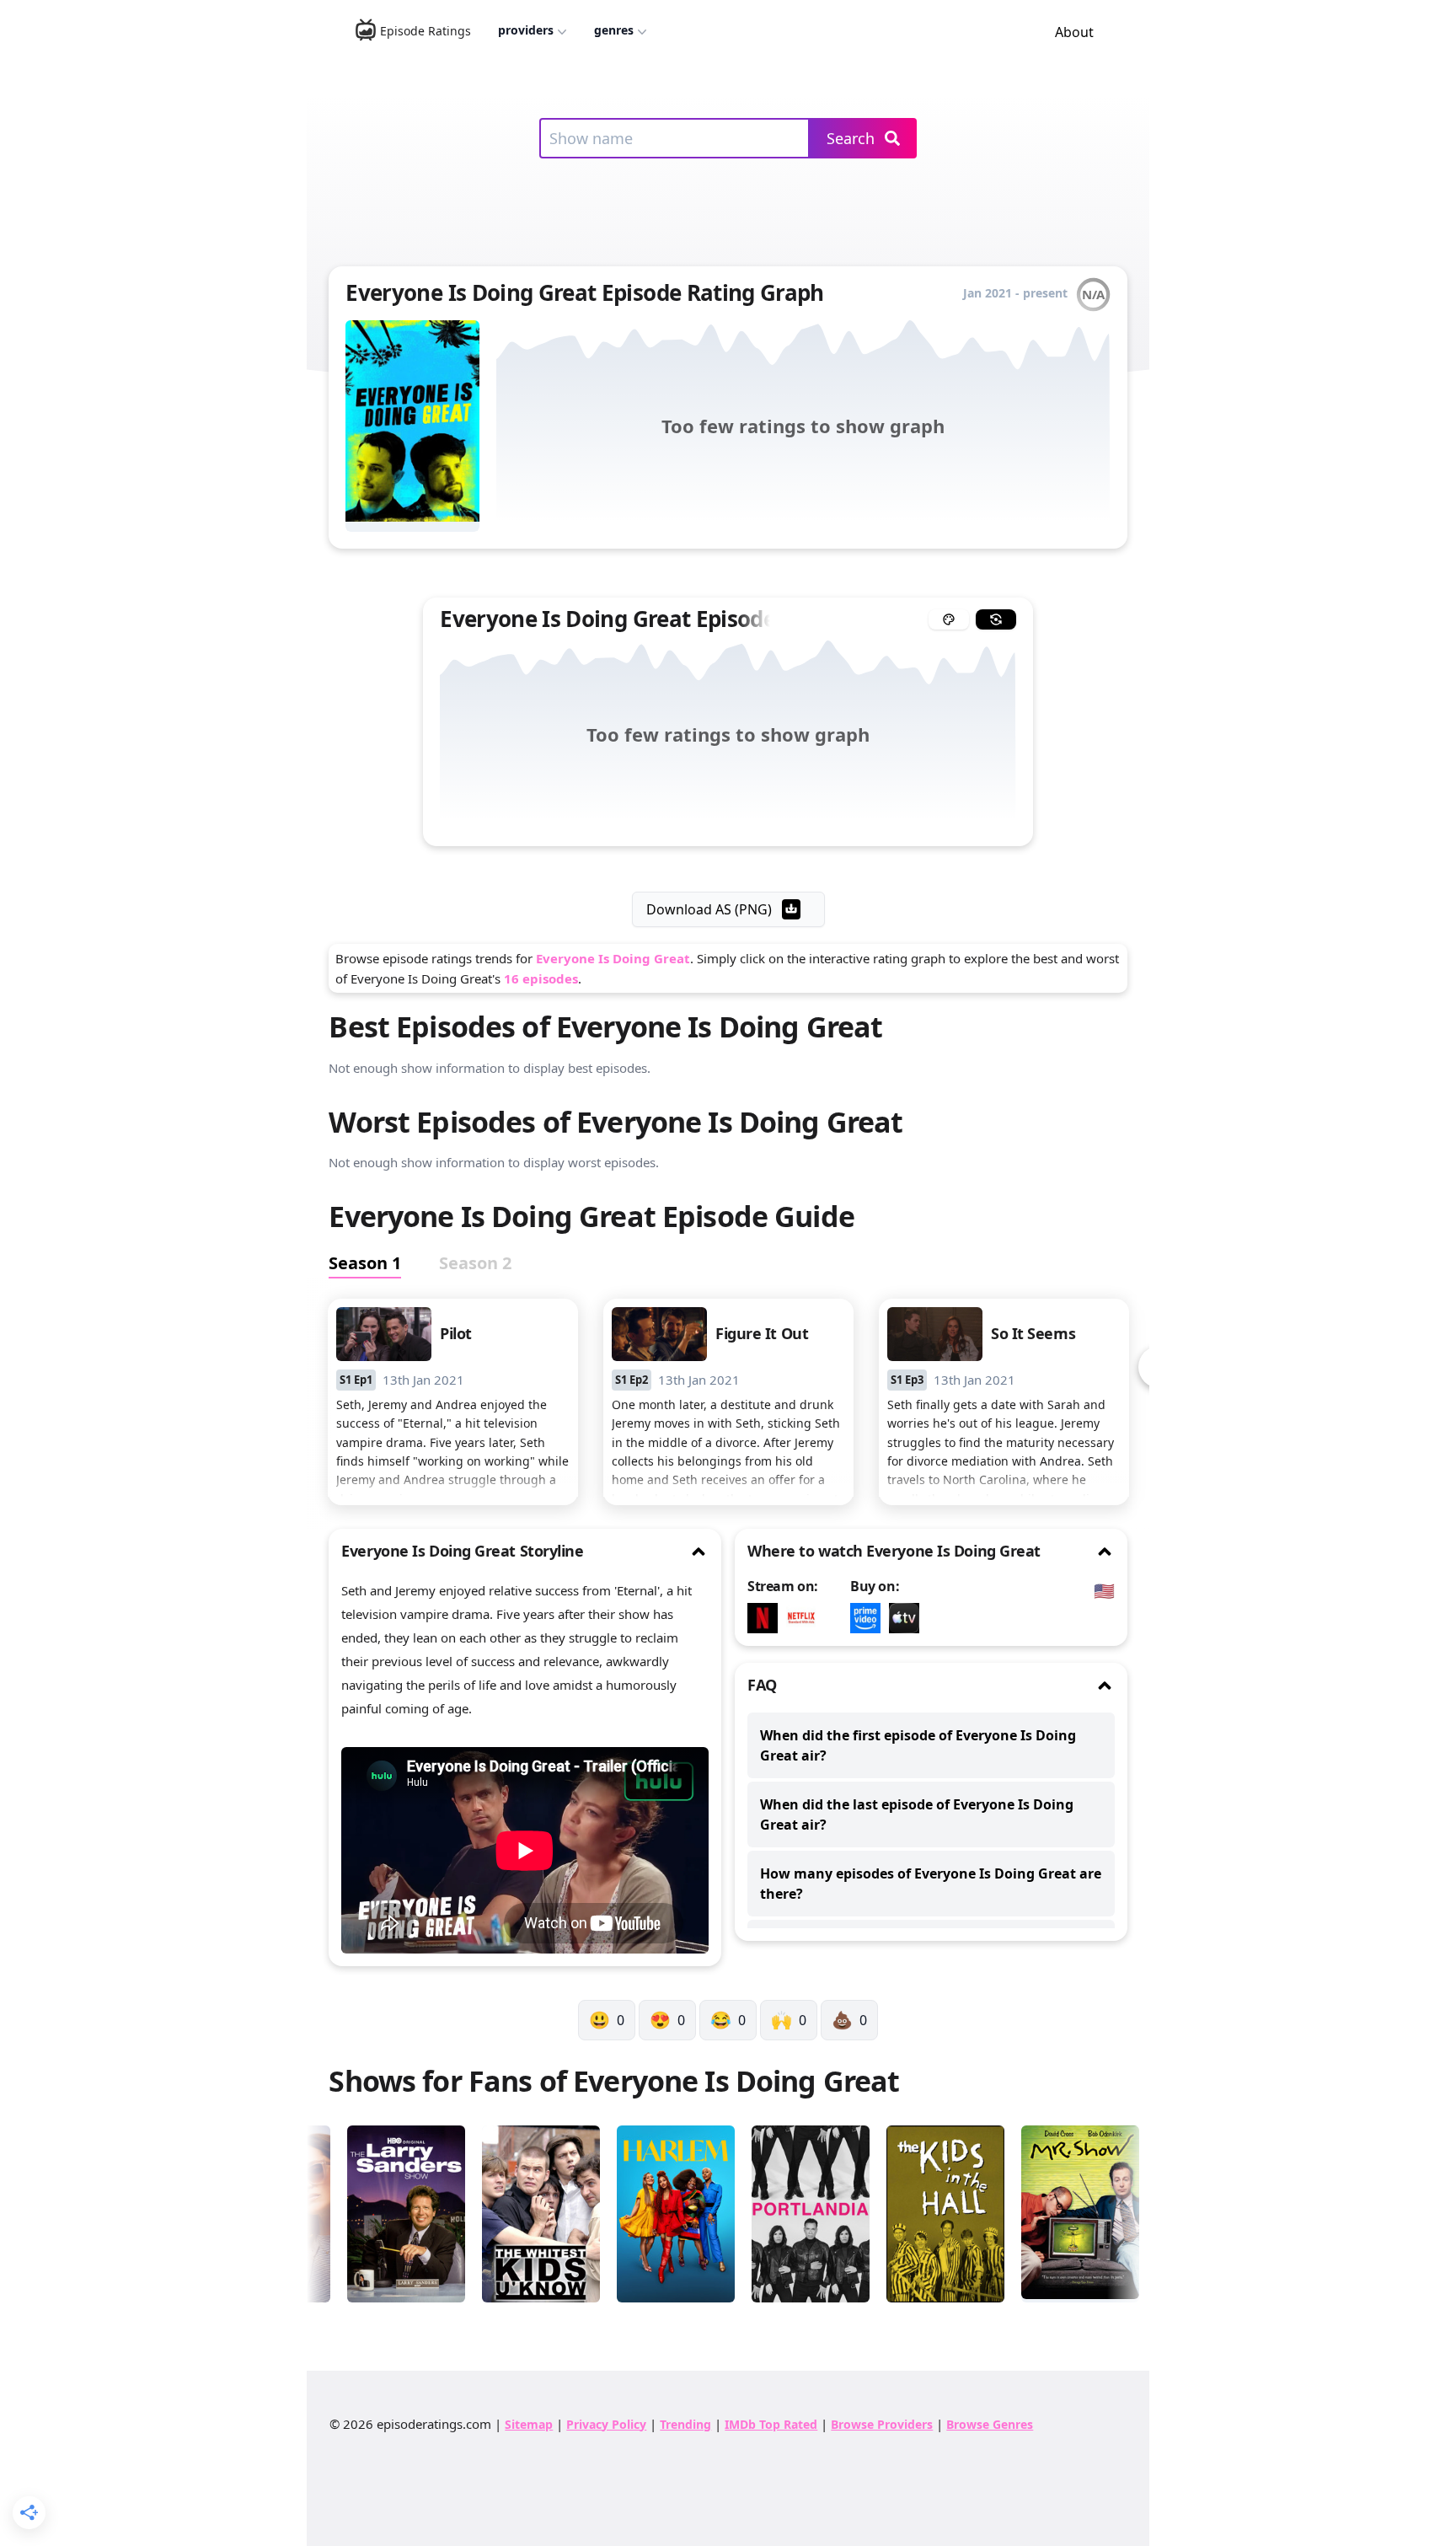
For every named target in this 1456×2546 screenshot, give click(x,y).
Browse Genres (990, 2424)
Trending (685, 2424)
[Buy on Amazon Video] (870, 1618)
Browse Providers (882, 2424)
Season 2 (475, 1263)
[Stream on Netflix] (767, 1618)
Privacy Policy (606, 2424)
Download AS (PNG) (709, 909)
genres (614, 30)
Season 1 (365, 1263)
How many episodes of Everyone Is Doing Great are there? (931, 1884)
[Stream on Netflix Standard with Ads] (806, 1618)
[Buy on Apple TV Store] (908, 1618)
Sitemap (529, 2424)
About (1074, 32)
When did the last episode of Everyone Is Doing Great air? (917, 1814)
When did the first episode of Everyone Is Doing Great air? (918, 1745)
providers (526, 30)
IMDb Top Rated (771, 2424)
